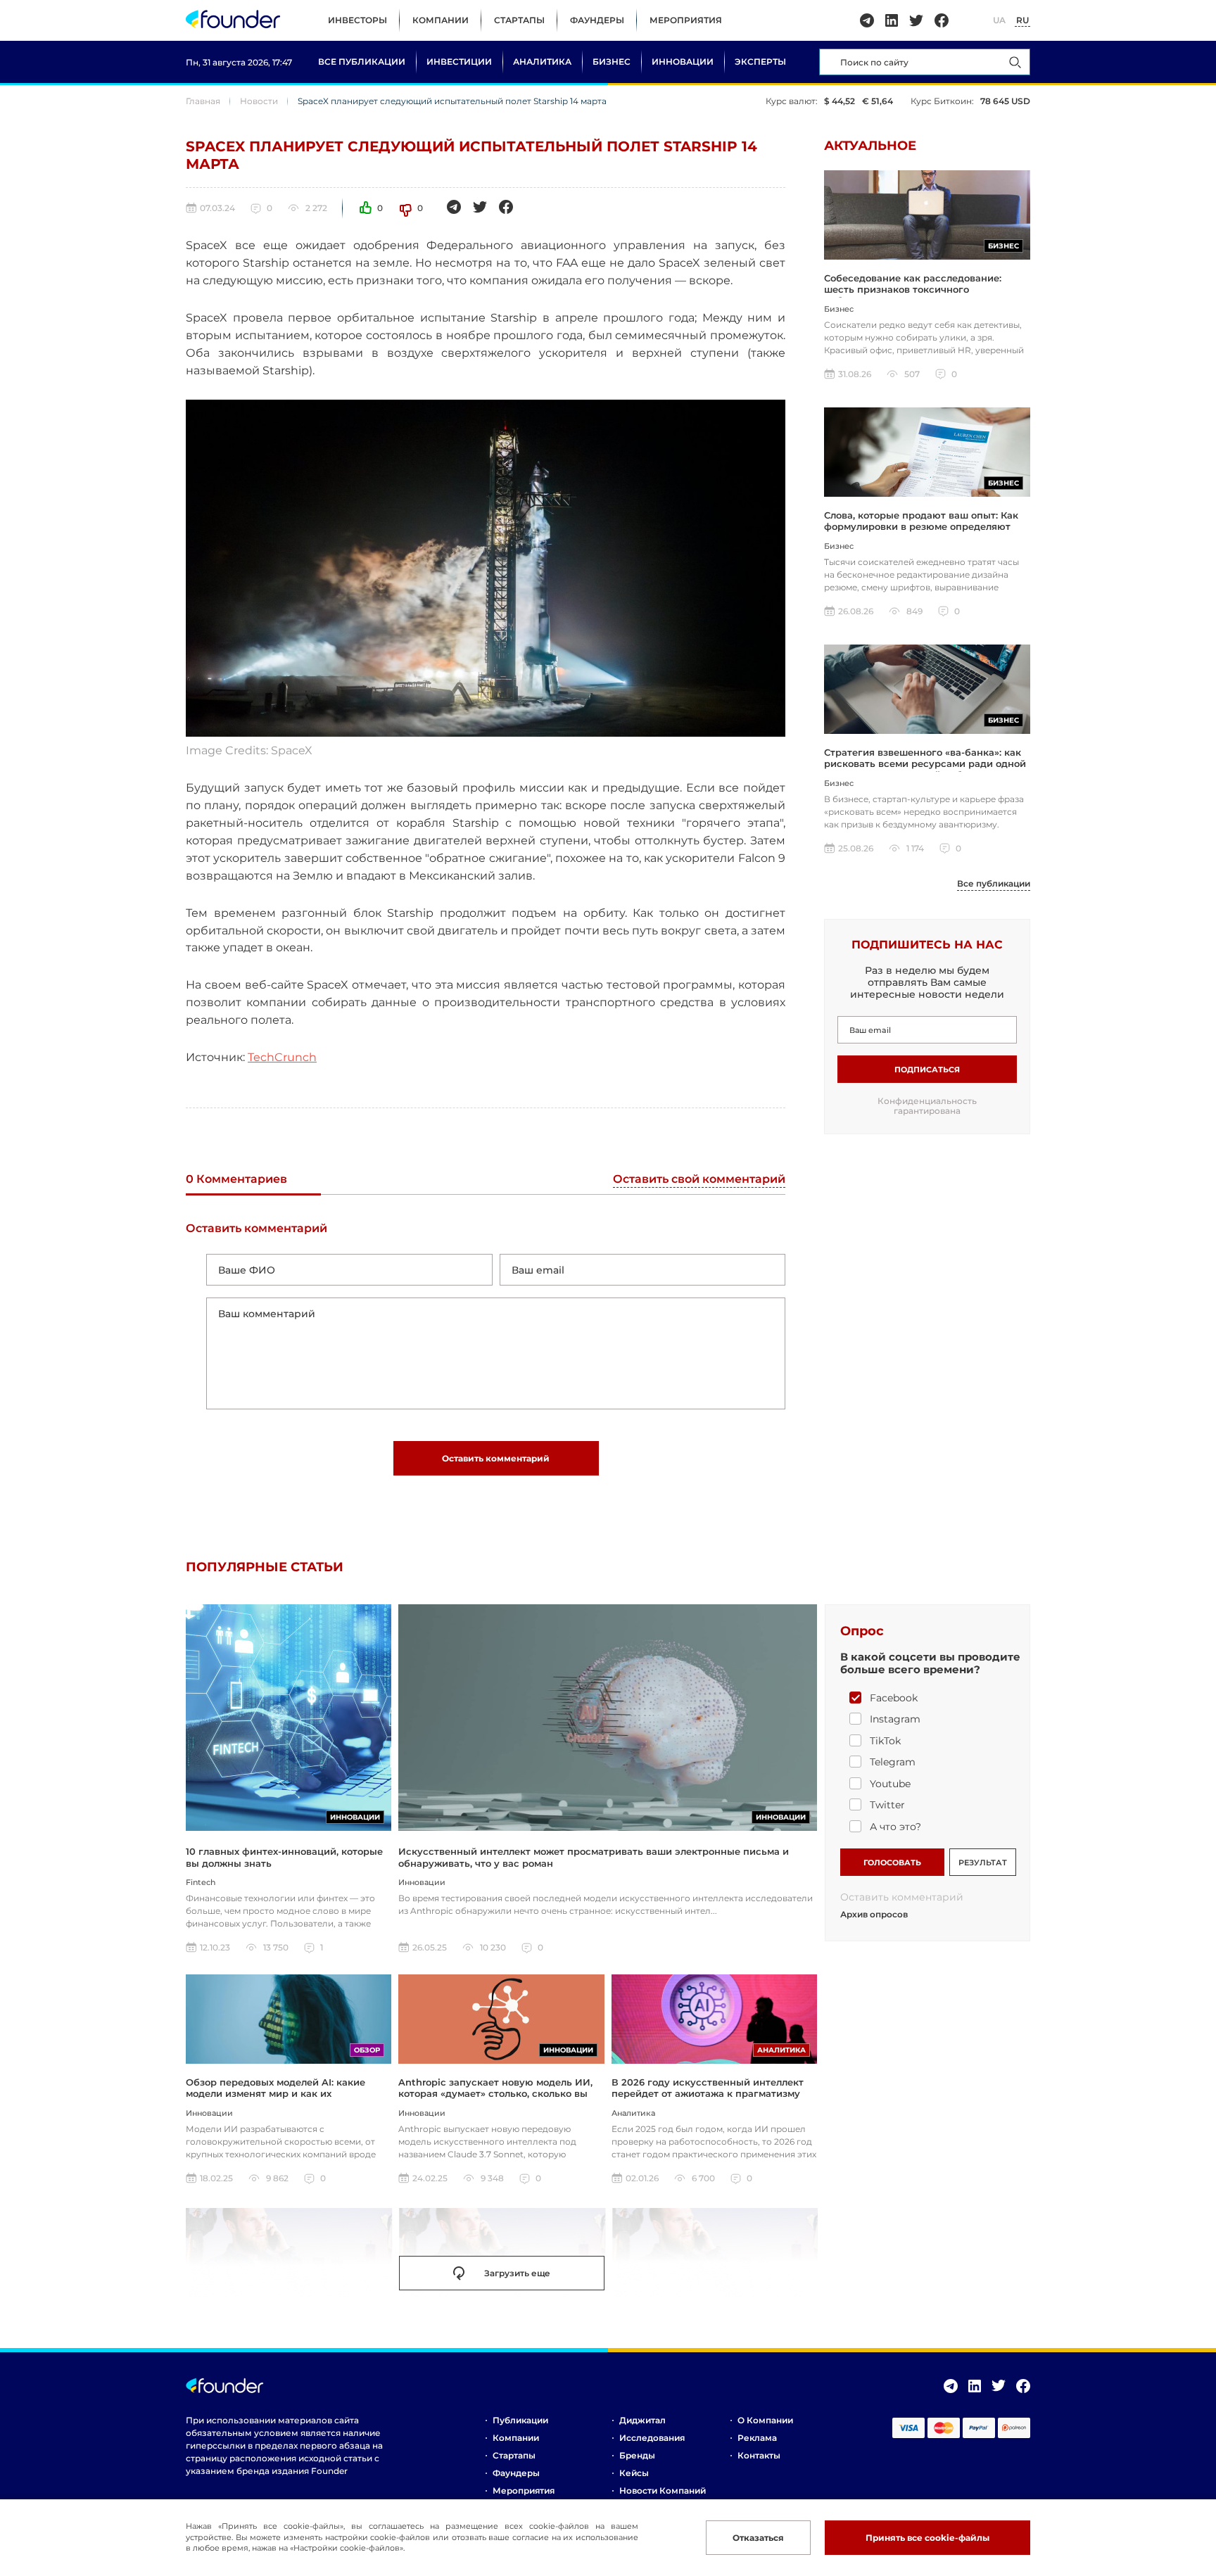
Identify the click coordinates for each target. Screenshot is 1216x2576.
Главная (203, 101)
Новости (259, 101)
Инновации (683, 62)
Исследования (652, 2438)
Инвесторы (357, 20)
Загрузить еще (517, 2273)
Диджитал (642, 2420)
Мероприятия (686, 20)
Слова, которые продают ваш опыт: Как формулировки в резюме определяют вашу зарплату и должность (921, 527)
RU (1022, 20)
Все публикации (362, 62)
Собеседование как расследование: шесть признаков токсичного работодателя (913, 290)
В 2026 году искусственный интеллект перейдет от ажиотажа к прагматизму (708, 2088)
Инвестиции (459, 62)
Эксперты (760, 62)
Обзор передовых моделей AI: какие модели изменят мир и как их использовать (275, 2094)
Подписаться (927, 1070)
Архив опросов (874, 1915)
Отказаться (758, 2538)
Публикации (520, 2420)
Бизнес (612, 62)
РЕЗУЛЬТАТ (983, 1863)
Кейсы (634, 2473)
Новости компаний (663, 2491)
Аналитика (542, 62)
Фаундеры (597, 20)
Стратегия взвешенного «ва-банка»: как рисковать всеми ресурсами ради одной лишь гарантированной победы (925, 764)
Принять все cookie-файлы (927, 2538)
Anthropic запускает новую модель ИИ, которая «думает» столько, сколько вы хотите (495, 2094)
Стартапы (519, 20)
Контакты (759, 2455)
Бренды (637, 2455)
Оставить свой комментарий (699, 1180)
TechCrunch (282, 1057)
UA (999, 20)
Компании (441, 20)
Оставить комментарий (496, 1458)
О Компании (765, 2420)
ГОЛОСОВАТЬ (892, 1863)
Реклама (757, 2438)
